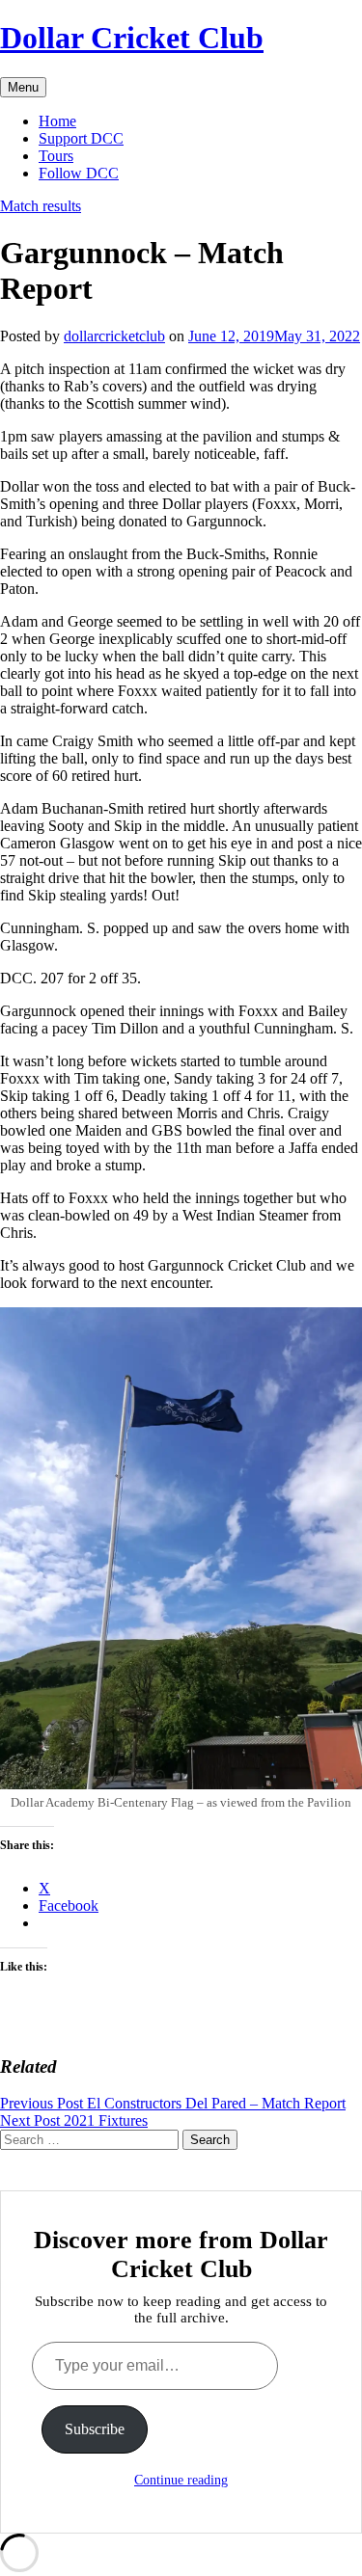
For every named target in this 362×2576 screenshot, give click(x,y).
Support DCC (81, 138)
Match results (41, 206)
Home (57, 121)
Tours (56, 156)
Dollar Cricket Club (132, 38)
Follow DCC (79, 173)
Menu (23, 87)
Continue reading (181, 2480)
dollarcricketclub (114, 336)
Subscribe (95, 2429)
